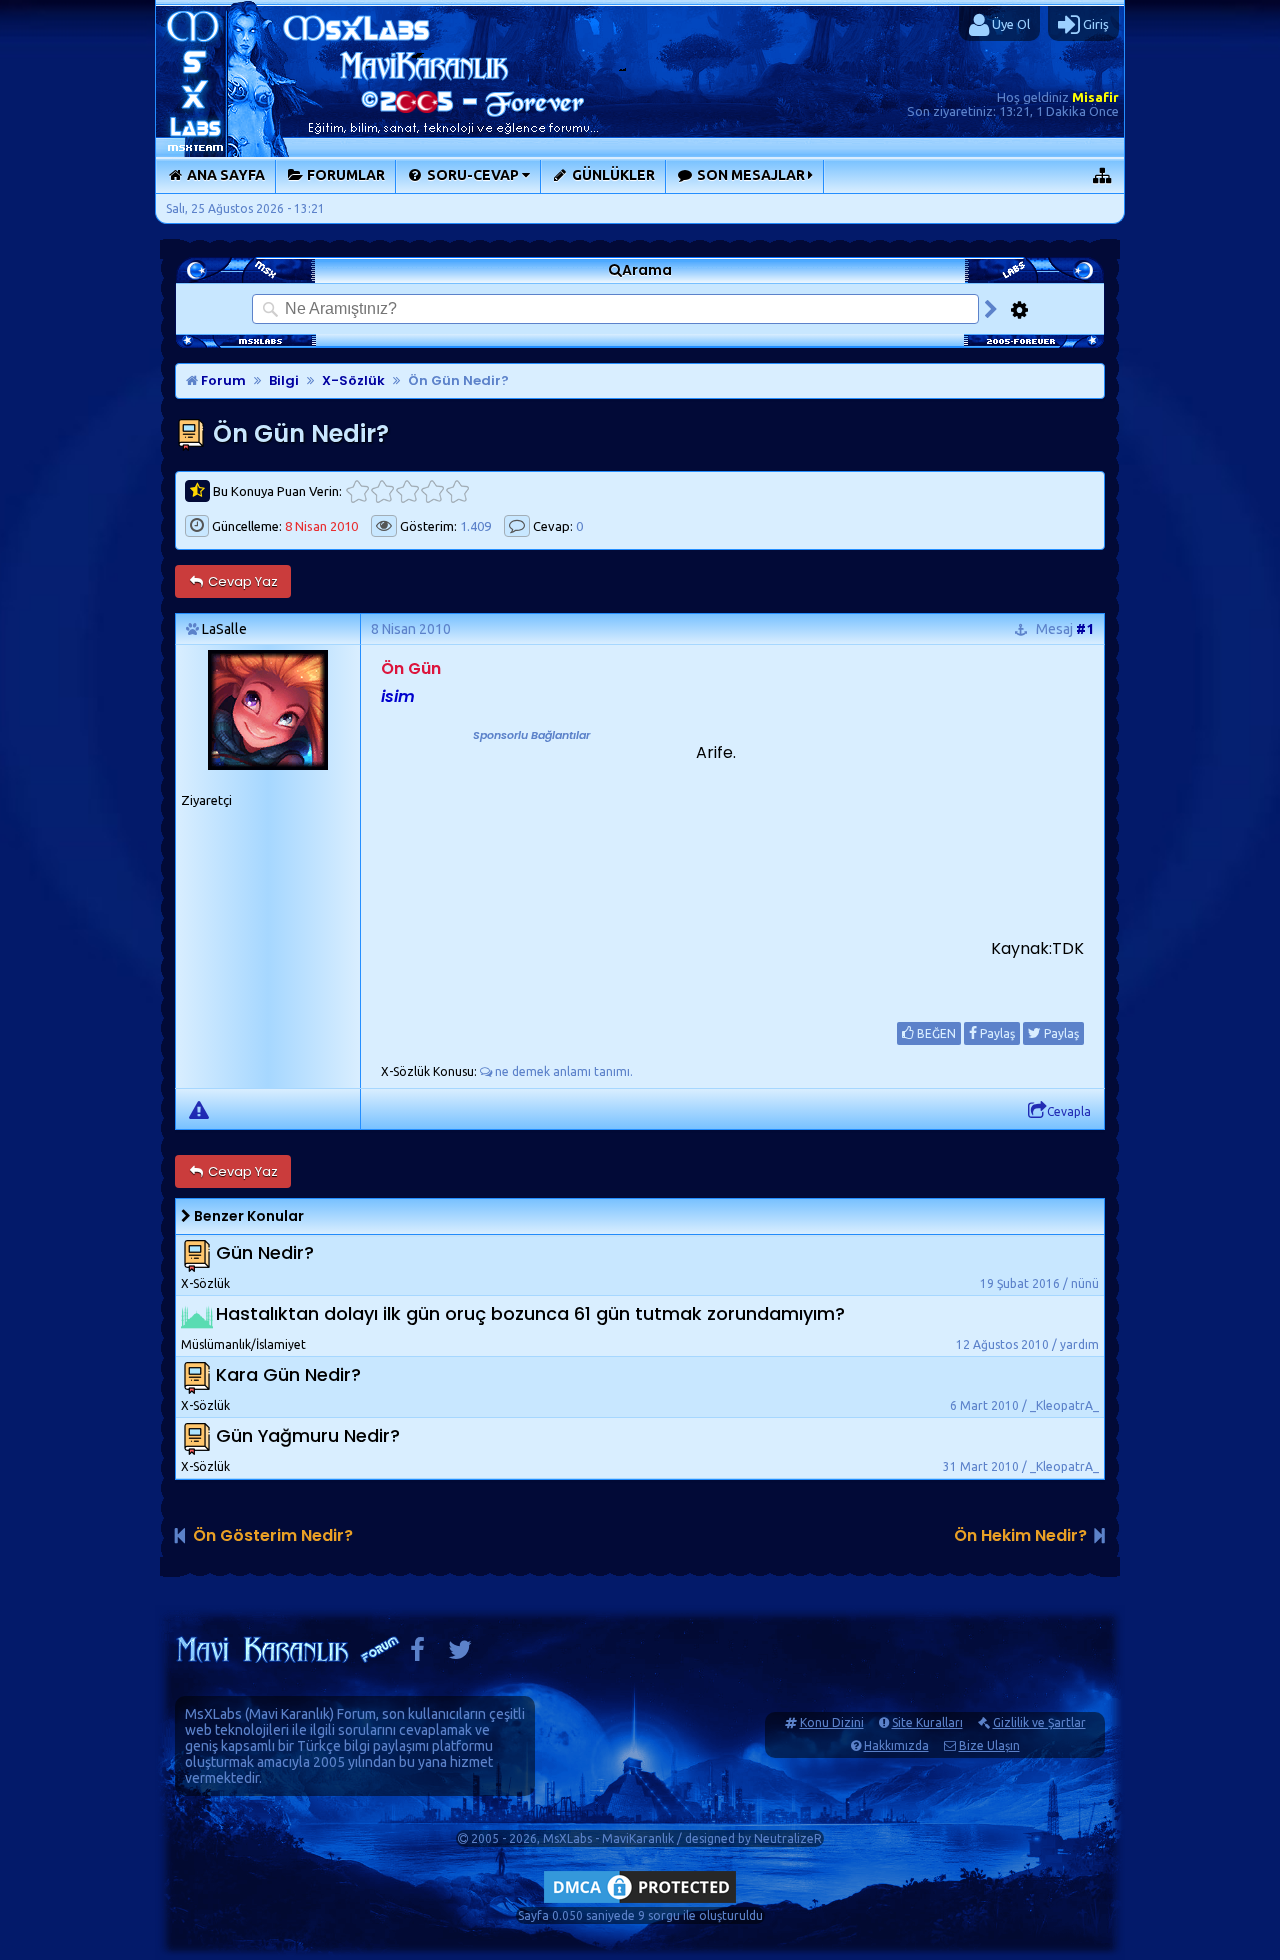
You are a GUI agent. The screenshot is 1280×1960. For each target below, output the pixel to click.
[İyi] (432, 491)
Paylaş (996, 1033)
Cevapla (1069, 1111)
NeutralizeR (788, 1838)
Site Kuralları (927, 1722)
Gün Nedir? (265, 1253)
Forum (222, 380)
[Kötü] (382, 491)
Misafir (1095, 97)
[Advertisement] (531, 870)
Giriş (1094, 24)
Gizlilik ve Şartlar (1039, 1722)
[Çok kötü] (357, 491)
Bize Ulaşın (989, 1745)
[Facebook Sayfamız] (417, 1654)
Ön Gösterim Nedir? (273, 1535)
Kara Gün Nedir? (288, 1375)
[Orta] (407, 491)
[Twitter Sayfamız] (460, 1654)
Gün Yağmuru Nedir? (308, 1436)
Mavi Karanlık (289, 1714)
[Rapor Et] (199, 1109)
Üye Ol (1009, 24)
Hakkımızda (896, 1745)
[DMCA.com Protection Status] (640, 1902)
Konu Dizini (832, 1722)
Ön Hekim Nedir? (1020, 1535)
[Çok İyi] (457, 491)
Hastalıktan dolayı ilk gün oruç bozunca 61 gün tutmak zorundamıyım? (530, 1314)
